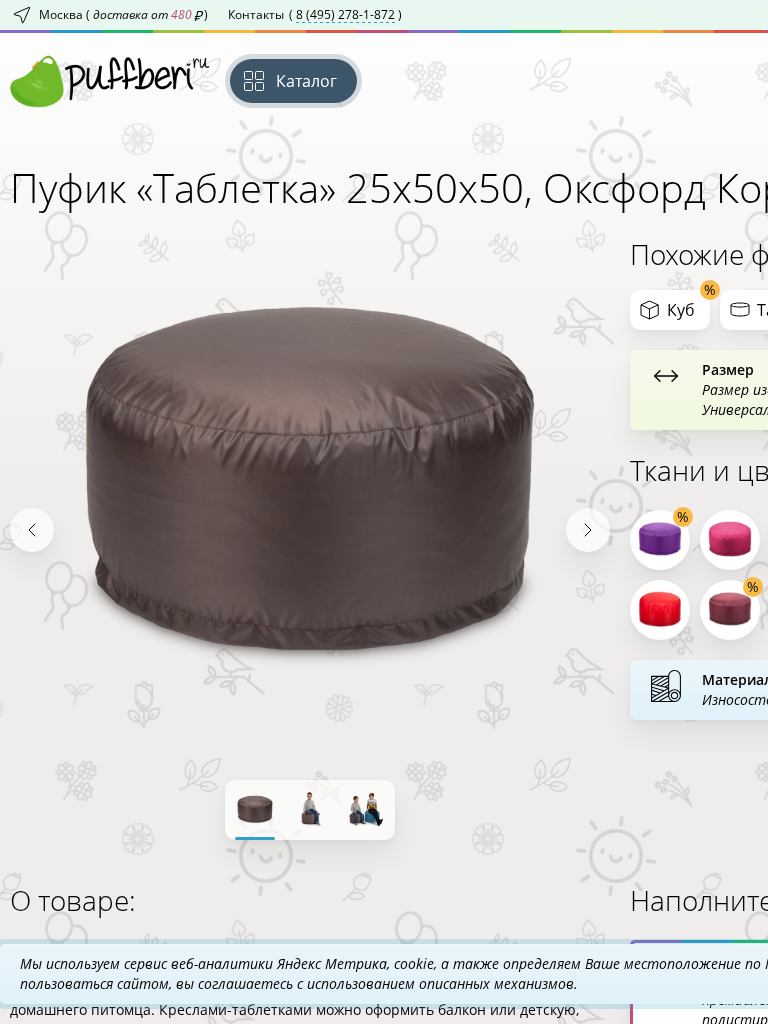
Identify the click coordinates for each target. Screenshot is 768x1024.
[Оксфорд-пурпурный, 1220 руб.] (660, 540)
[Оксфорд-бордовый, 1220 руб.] (730, 610)
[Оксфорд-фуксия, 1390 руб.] (730, 540)
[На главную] (110, 81)
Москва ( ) (123, 14)
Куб (681, 310)
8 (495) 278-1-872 (345, 15)
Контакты (315, 14)
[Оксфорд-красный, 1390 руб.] (660, 610)
